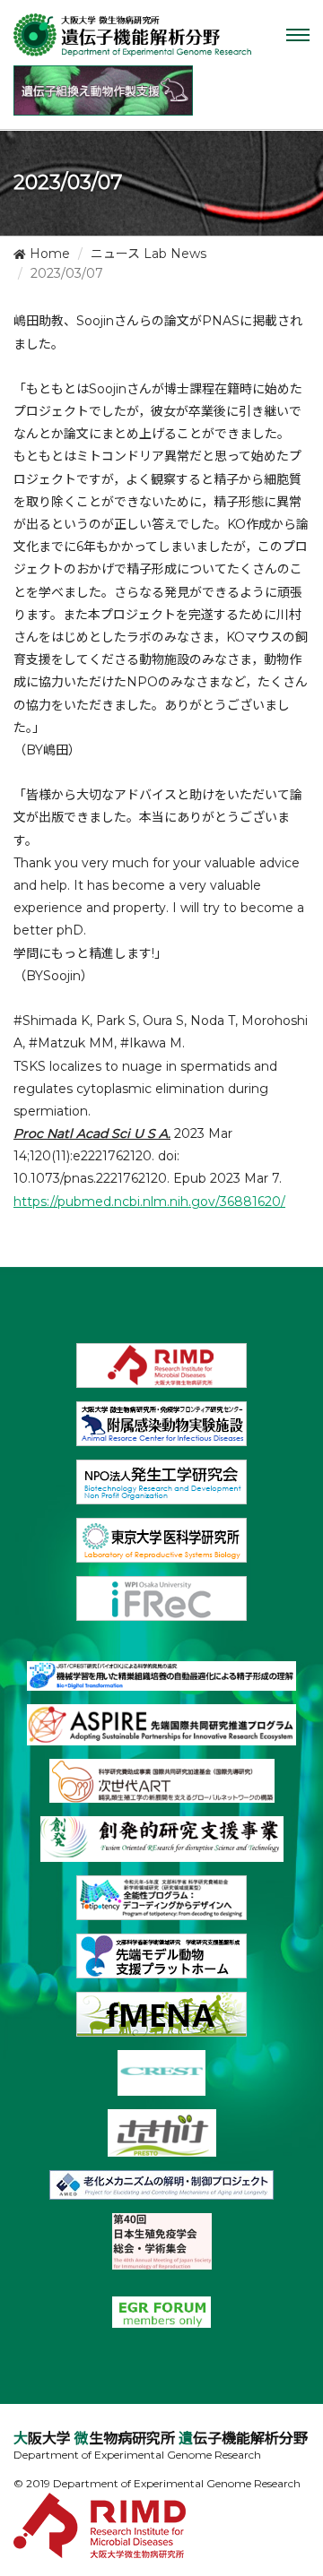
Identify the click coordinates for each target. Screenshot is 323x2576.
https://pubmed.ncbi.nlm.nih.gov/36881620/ (149, 1202)
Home (48, 254)
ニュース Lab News (148, 254)
